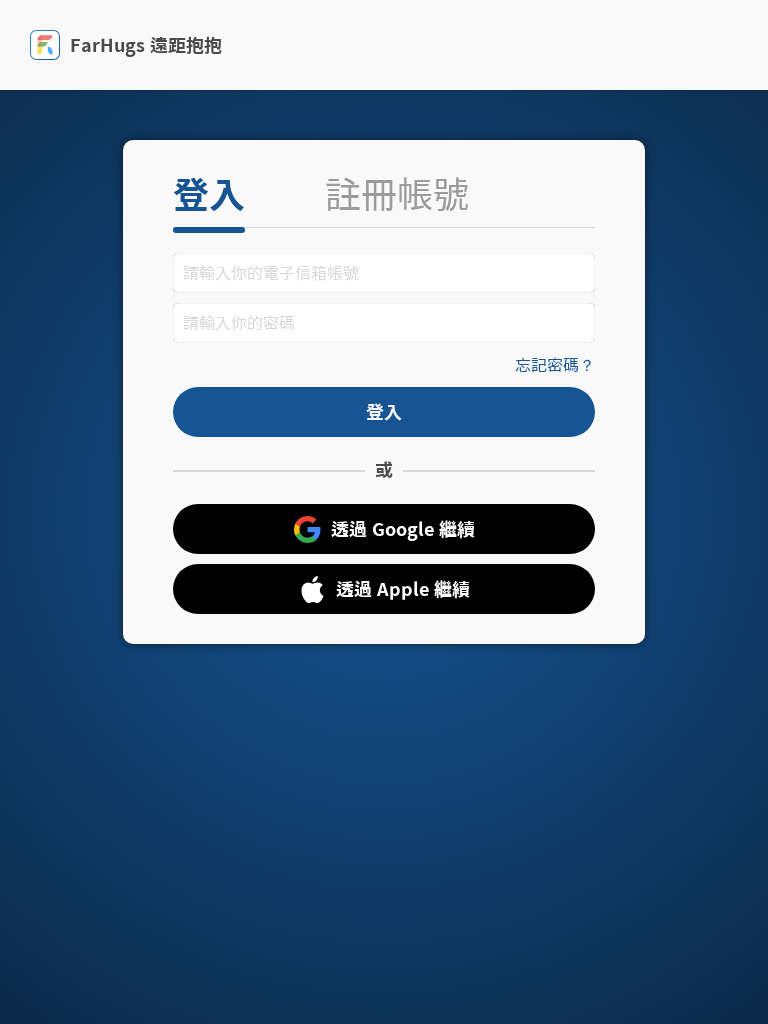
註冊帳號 (397, 194)
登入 (209, 194)
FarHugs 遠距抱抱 (146, 45)
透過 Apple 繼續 (403, 589)
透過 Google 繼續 (403, 529)
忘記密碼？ (555, 365)
